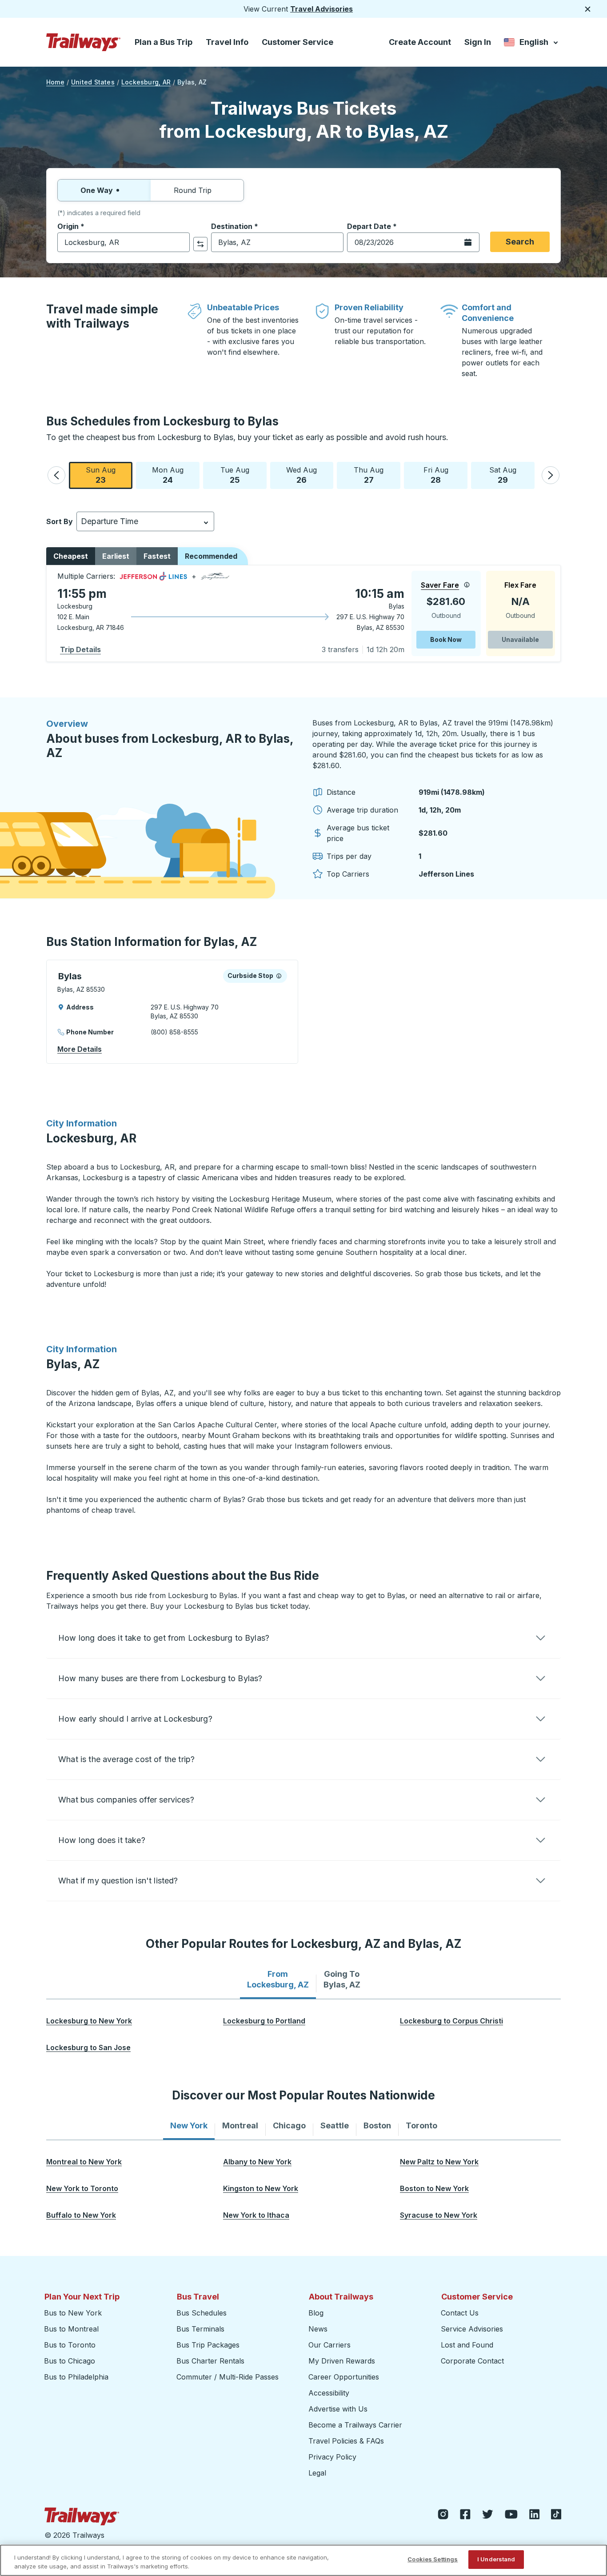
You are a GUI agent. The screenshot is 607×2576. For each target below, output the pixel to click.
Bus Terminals (200, 2329)
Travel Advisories (321, 9)
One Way (97, 190)
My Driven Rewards (342, 2361)
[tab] (278, 1979)
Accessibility (329, 2393)
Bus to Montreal (71, 2329)
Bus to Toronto (70, 2345)
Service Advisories (472, 2329)
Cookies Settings (433, 2559)
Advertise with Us (338, 2409)
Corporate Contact (472, 2361)
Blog (316, 2313)
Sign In (478, 42)
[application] (303, 613)
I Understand (496, 2559)
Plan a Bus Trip (164, 42)
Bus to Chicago (70, 2361)
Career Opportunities (344, 2377)
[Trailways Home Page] (84, 42)
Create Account (420, 42)
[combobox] (124, 242)
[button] (56, 475)
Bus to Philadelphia (76, 2377)
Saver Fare (440, 585)
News (318, 2329)
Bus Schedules (202, 2313)
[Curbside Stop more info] (279, 976)
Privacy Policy (332, 2457)
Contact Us (460, 2313)
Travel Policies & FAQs (346, 2441)
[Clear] (180, 242)
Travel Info (227, 42)
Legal (317, 2473)
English (532, 44)
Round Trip (193, 190)
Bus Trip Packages (208, 2345)
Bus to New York (73, 2313)
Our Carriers (329, 2345)
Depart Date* (372, 226)
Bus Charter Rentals (210, 2361)
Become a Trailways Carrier (357, 2425)
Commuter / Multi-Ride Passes (228, 2377)
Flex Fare (520, 585)
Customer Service (298, 42)
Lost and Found (467, 2345)
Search (520, 242)
